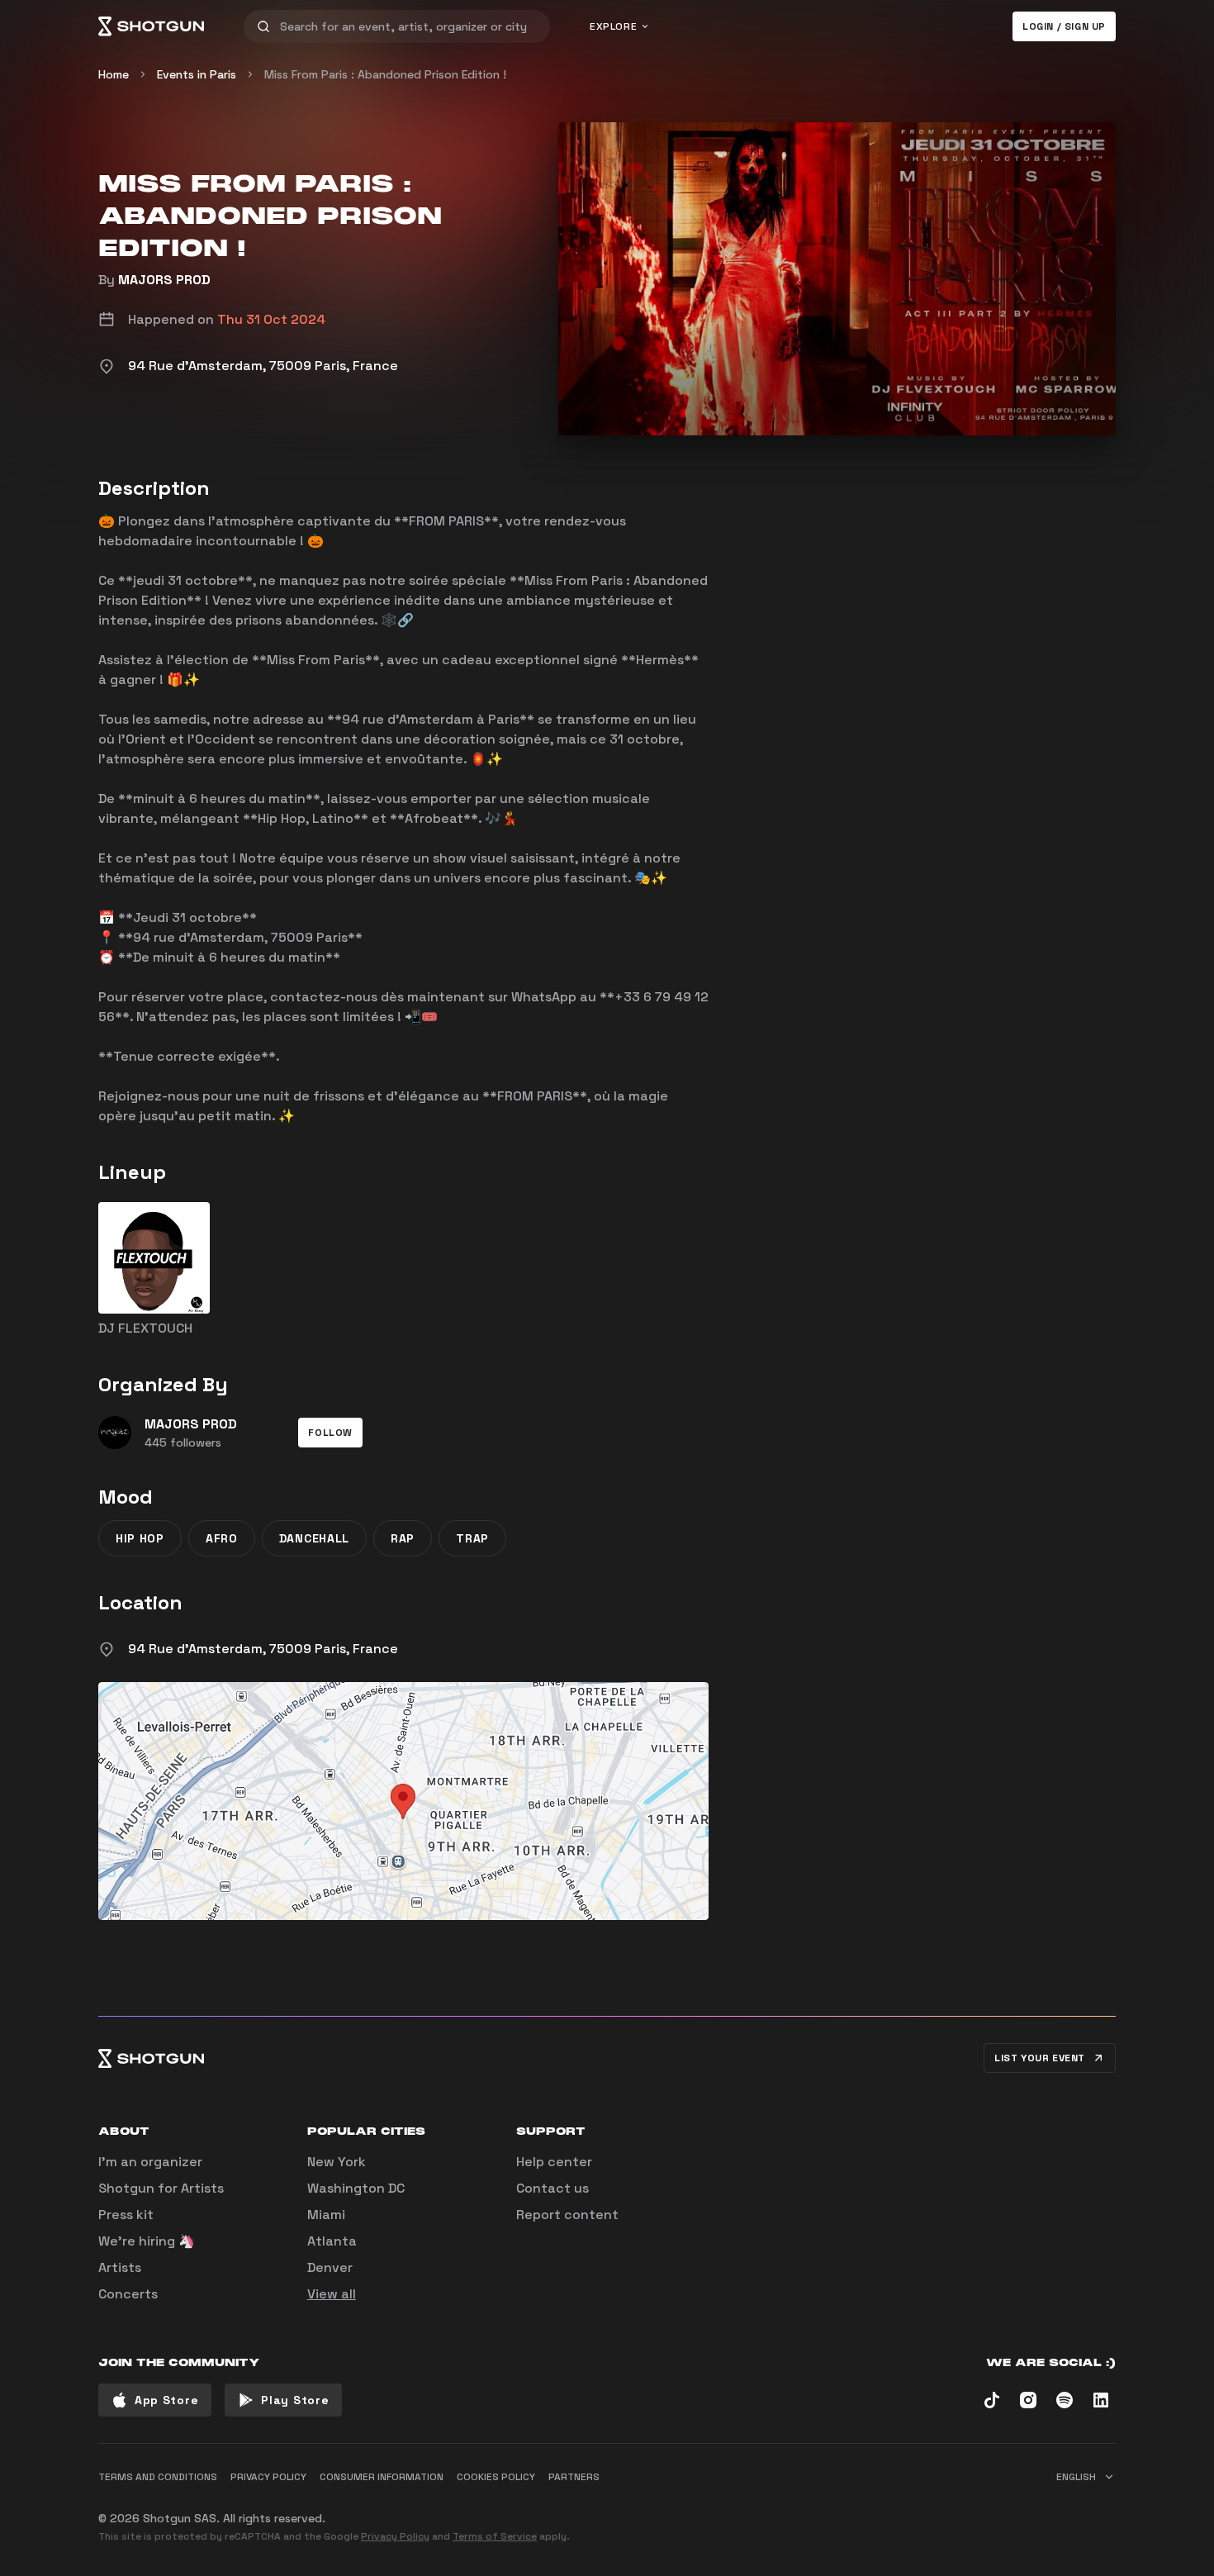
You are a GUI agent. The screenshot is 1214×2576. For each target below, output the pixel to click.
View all (332, 2294)
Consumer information (382, 2477)
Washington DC (356, 2188)
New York (337, 2162)
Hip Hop (140, 1538)
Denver (330, 2267)
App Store (166, 2400)
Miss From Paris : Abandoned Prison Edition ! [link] (385, 74)
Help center (554, 2162)
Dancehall (314, 1538)
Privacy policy (268, 2477)
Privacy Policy (395, 2536)
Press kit (126, 2215)
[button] (330, 1433)
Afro (222, 1538)
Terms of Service (495, 2536)
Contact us (552, 2188)
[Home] (151, 26)
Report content (567, 2215)
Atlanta (332, 2241)
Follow (330, 1433)
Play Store (295, 2400)
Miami (326, 2215)
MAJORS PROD (164, 280)
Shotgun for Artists (161, 2188)
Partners (574, 2477)
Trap (472, 1538)
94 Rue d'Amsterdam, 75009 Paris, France (263, 1649)
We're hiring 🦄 (147, 2241)
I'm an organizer (150, 2162)
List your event (1040, 2058)
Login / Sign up (1064, 26)
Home (114, 74)
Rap (403, 1538)
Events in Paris (197, 74)
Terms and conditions (158, 2477)
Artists (120, 2267)
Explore (613, 26)
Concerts (128, 2294)
